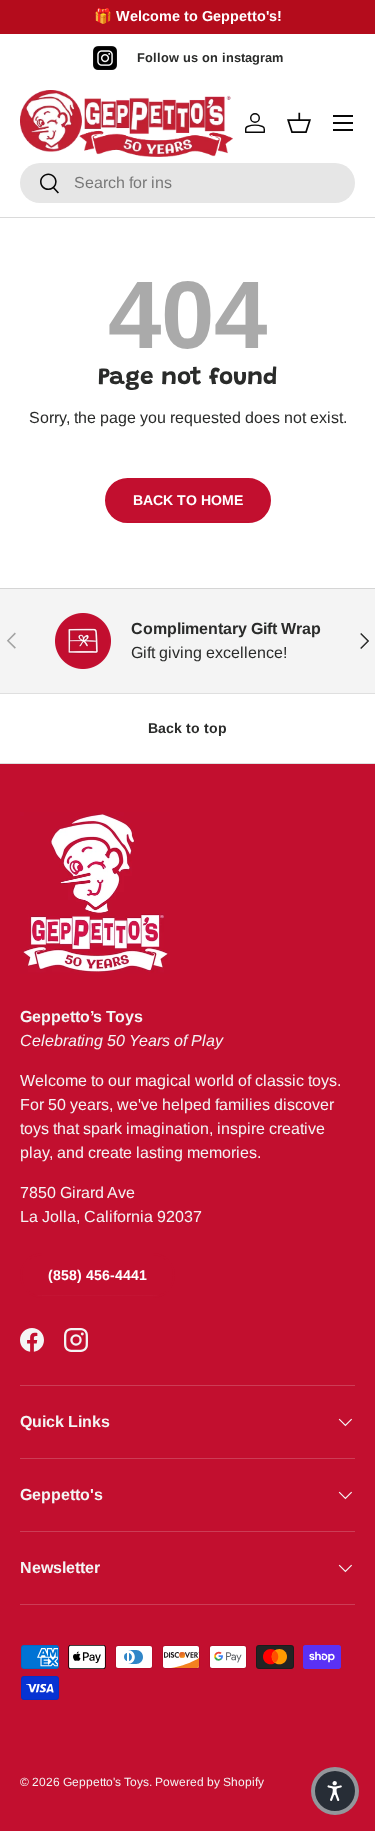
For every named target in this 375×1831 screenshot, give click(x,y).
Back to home (188, 500)
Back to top (187, 728)
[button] (335, 1791)
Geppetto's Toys (106, 1782)
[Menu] (343, 123)
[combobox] (187, 183)
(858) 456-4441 (97, 1275)
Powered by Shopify (209, 1782)
